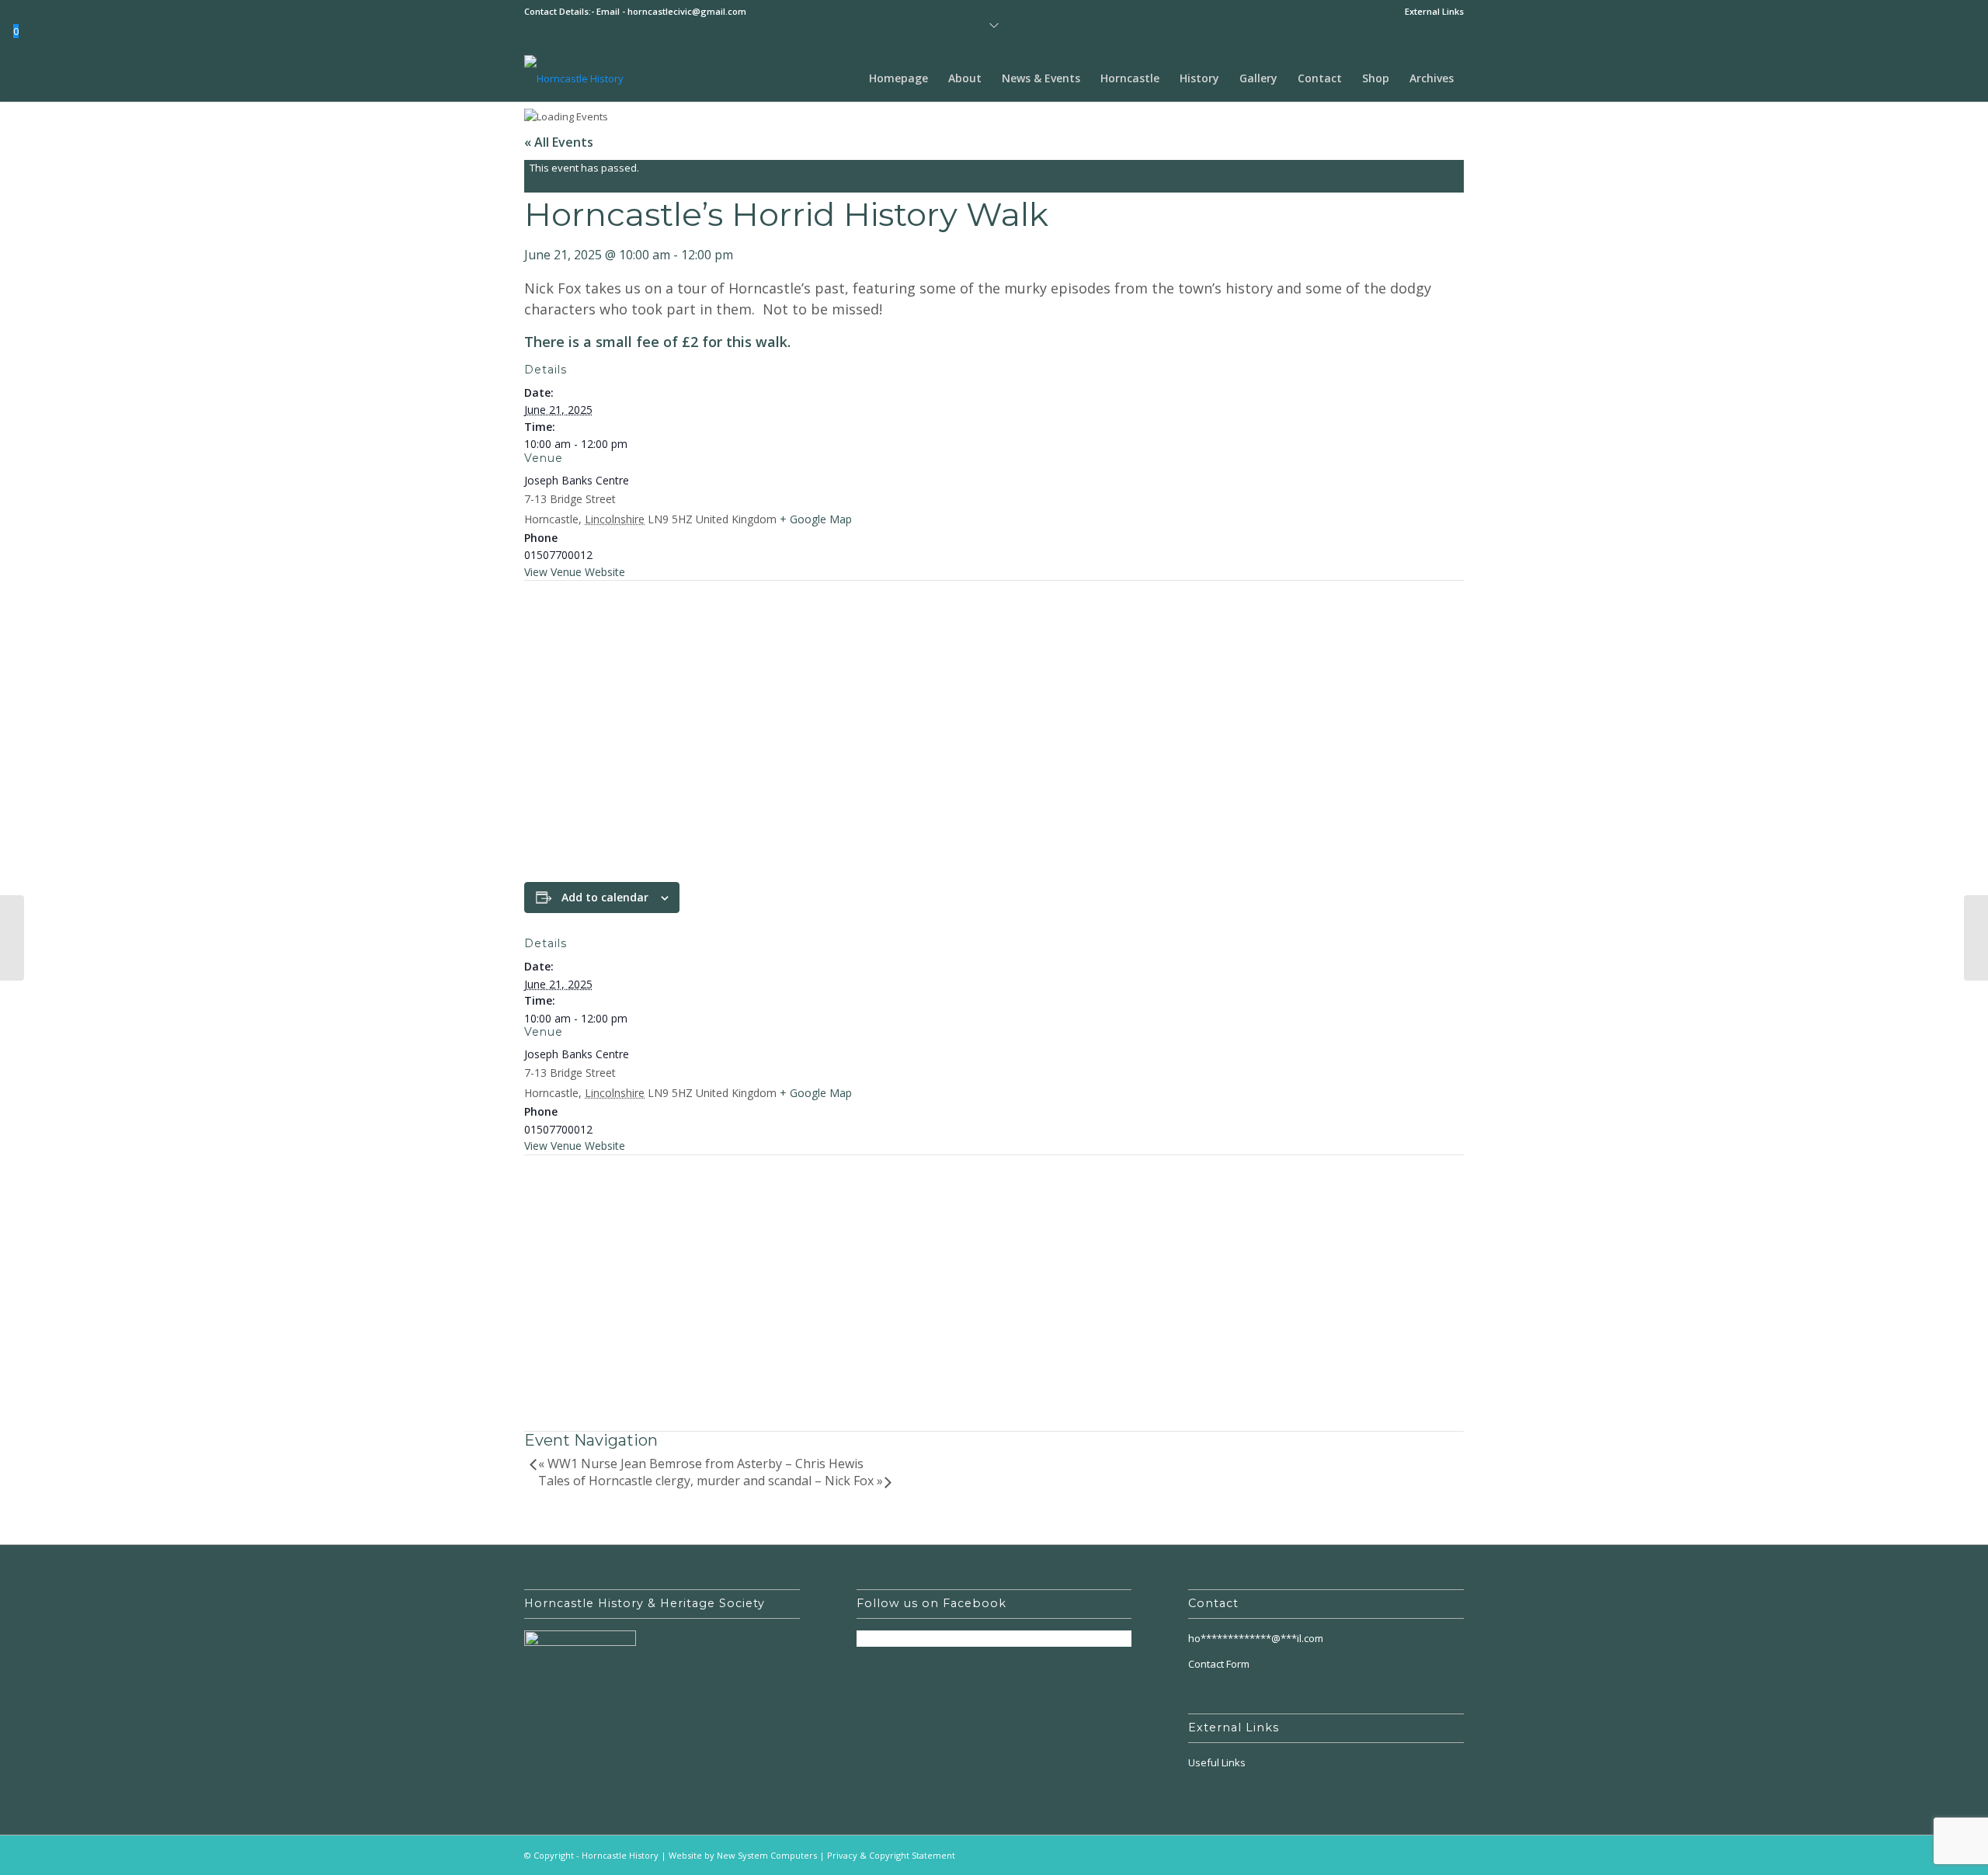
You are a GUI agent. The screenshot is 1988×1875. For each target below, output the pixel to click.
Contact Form (1219, 1664)
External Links (1434, 11)
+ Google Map (816, 519)
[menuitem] (1430, 12)
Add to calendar (605, 897)
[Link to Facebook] (1452, 1855)
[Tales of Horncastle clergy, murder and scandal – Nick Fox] (1976, 938)
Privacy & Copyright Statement (891, 1855)
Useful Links (1217, 1762)
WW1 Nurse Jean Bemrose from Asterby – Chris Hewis (701, 1464)
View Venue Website (575, 572)
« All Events (559, 142)
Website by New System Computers (743, 1855)
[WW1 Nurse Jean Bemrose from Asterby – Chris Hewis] (12, 938)
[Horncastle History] (574, 78)
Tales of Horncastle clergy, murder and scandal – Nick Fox (711, 1481)
